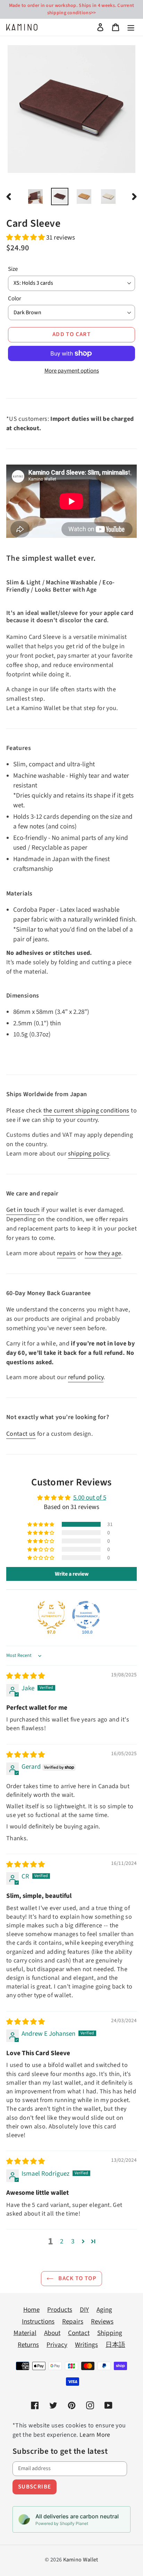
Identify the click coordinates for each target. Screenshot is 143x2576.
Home (31, 2310)
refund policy (86, 1377)
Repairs (73, 2322)
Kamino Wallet (81, 2560)
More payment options (72, 371)
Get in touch (23, 1210)
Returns (28, 2345)
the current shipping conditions (86, 1111)
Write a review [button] (72, 1574)
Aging (104, 2310)
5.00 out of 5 (90, 1498)
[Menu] (131, 27)
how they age (103, 1253)
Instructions (38, 2322)
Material (25, 2333)
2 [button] (62, 2241)
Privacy (57, 2345)
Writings (86, 2345)
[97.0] (51, 1615)
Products (60, 2310)
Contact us (21, 1434)
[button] (26, 238)
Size (13, 269)
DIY (84, 2310)
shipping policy (89, 1154)
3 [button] (73, 2241)
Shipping (110, 2333)
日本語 (115, 2345)
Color (15, 299)
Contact (79, 2333)
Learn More (95, 2435)
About (52, 2333)
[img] (26, 1676)
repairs (66, 1253)
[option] (35, 197)
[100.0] (86, 1615)
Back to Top (77, 2278)
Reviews (102, 2322)
